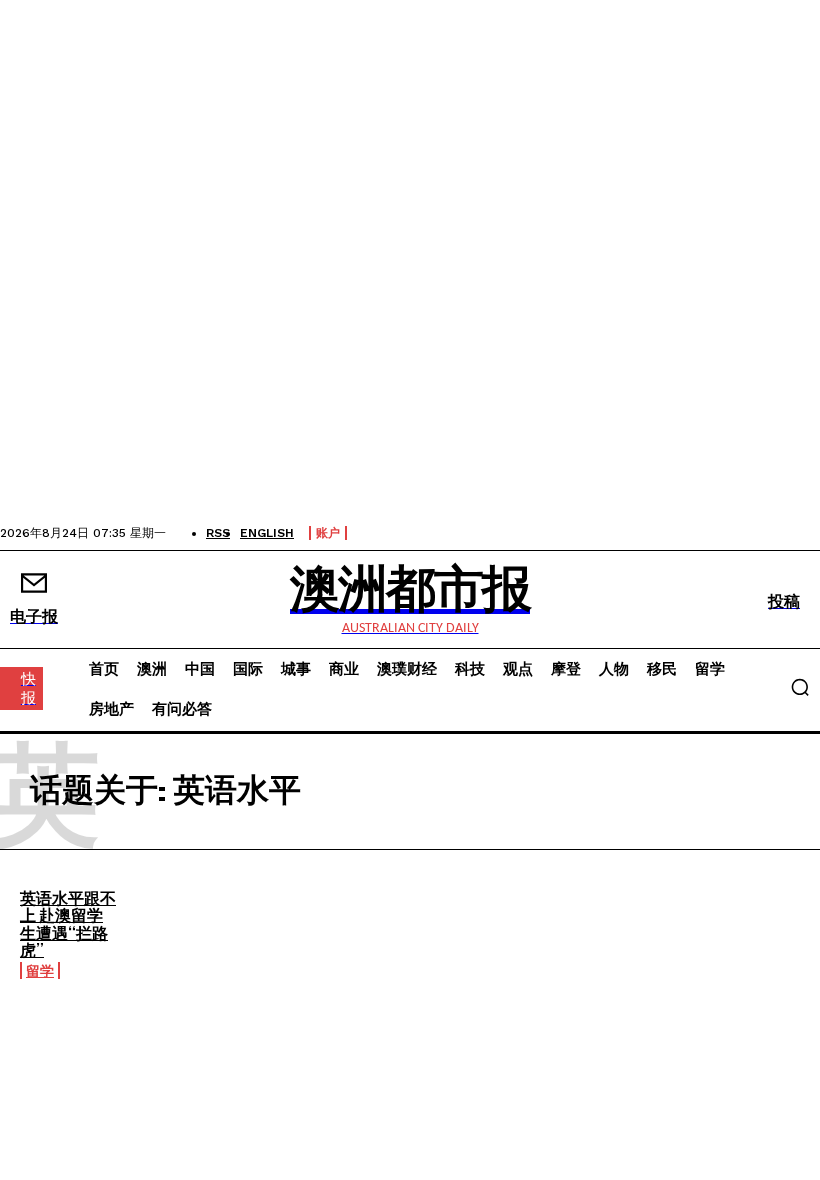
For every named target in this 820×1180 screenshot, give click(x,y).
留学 (40, 970)
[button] (800, 687)
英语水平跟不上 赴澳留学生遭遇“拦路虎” (68, 924)
